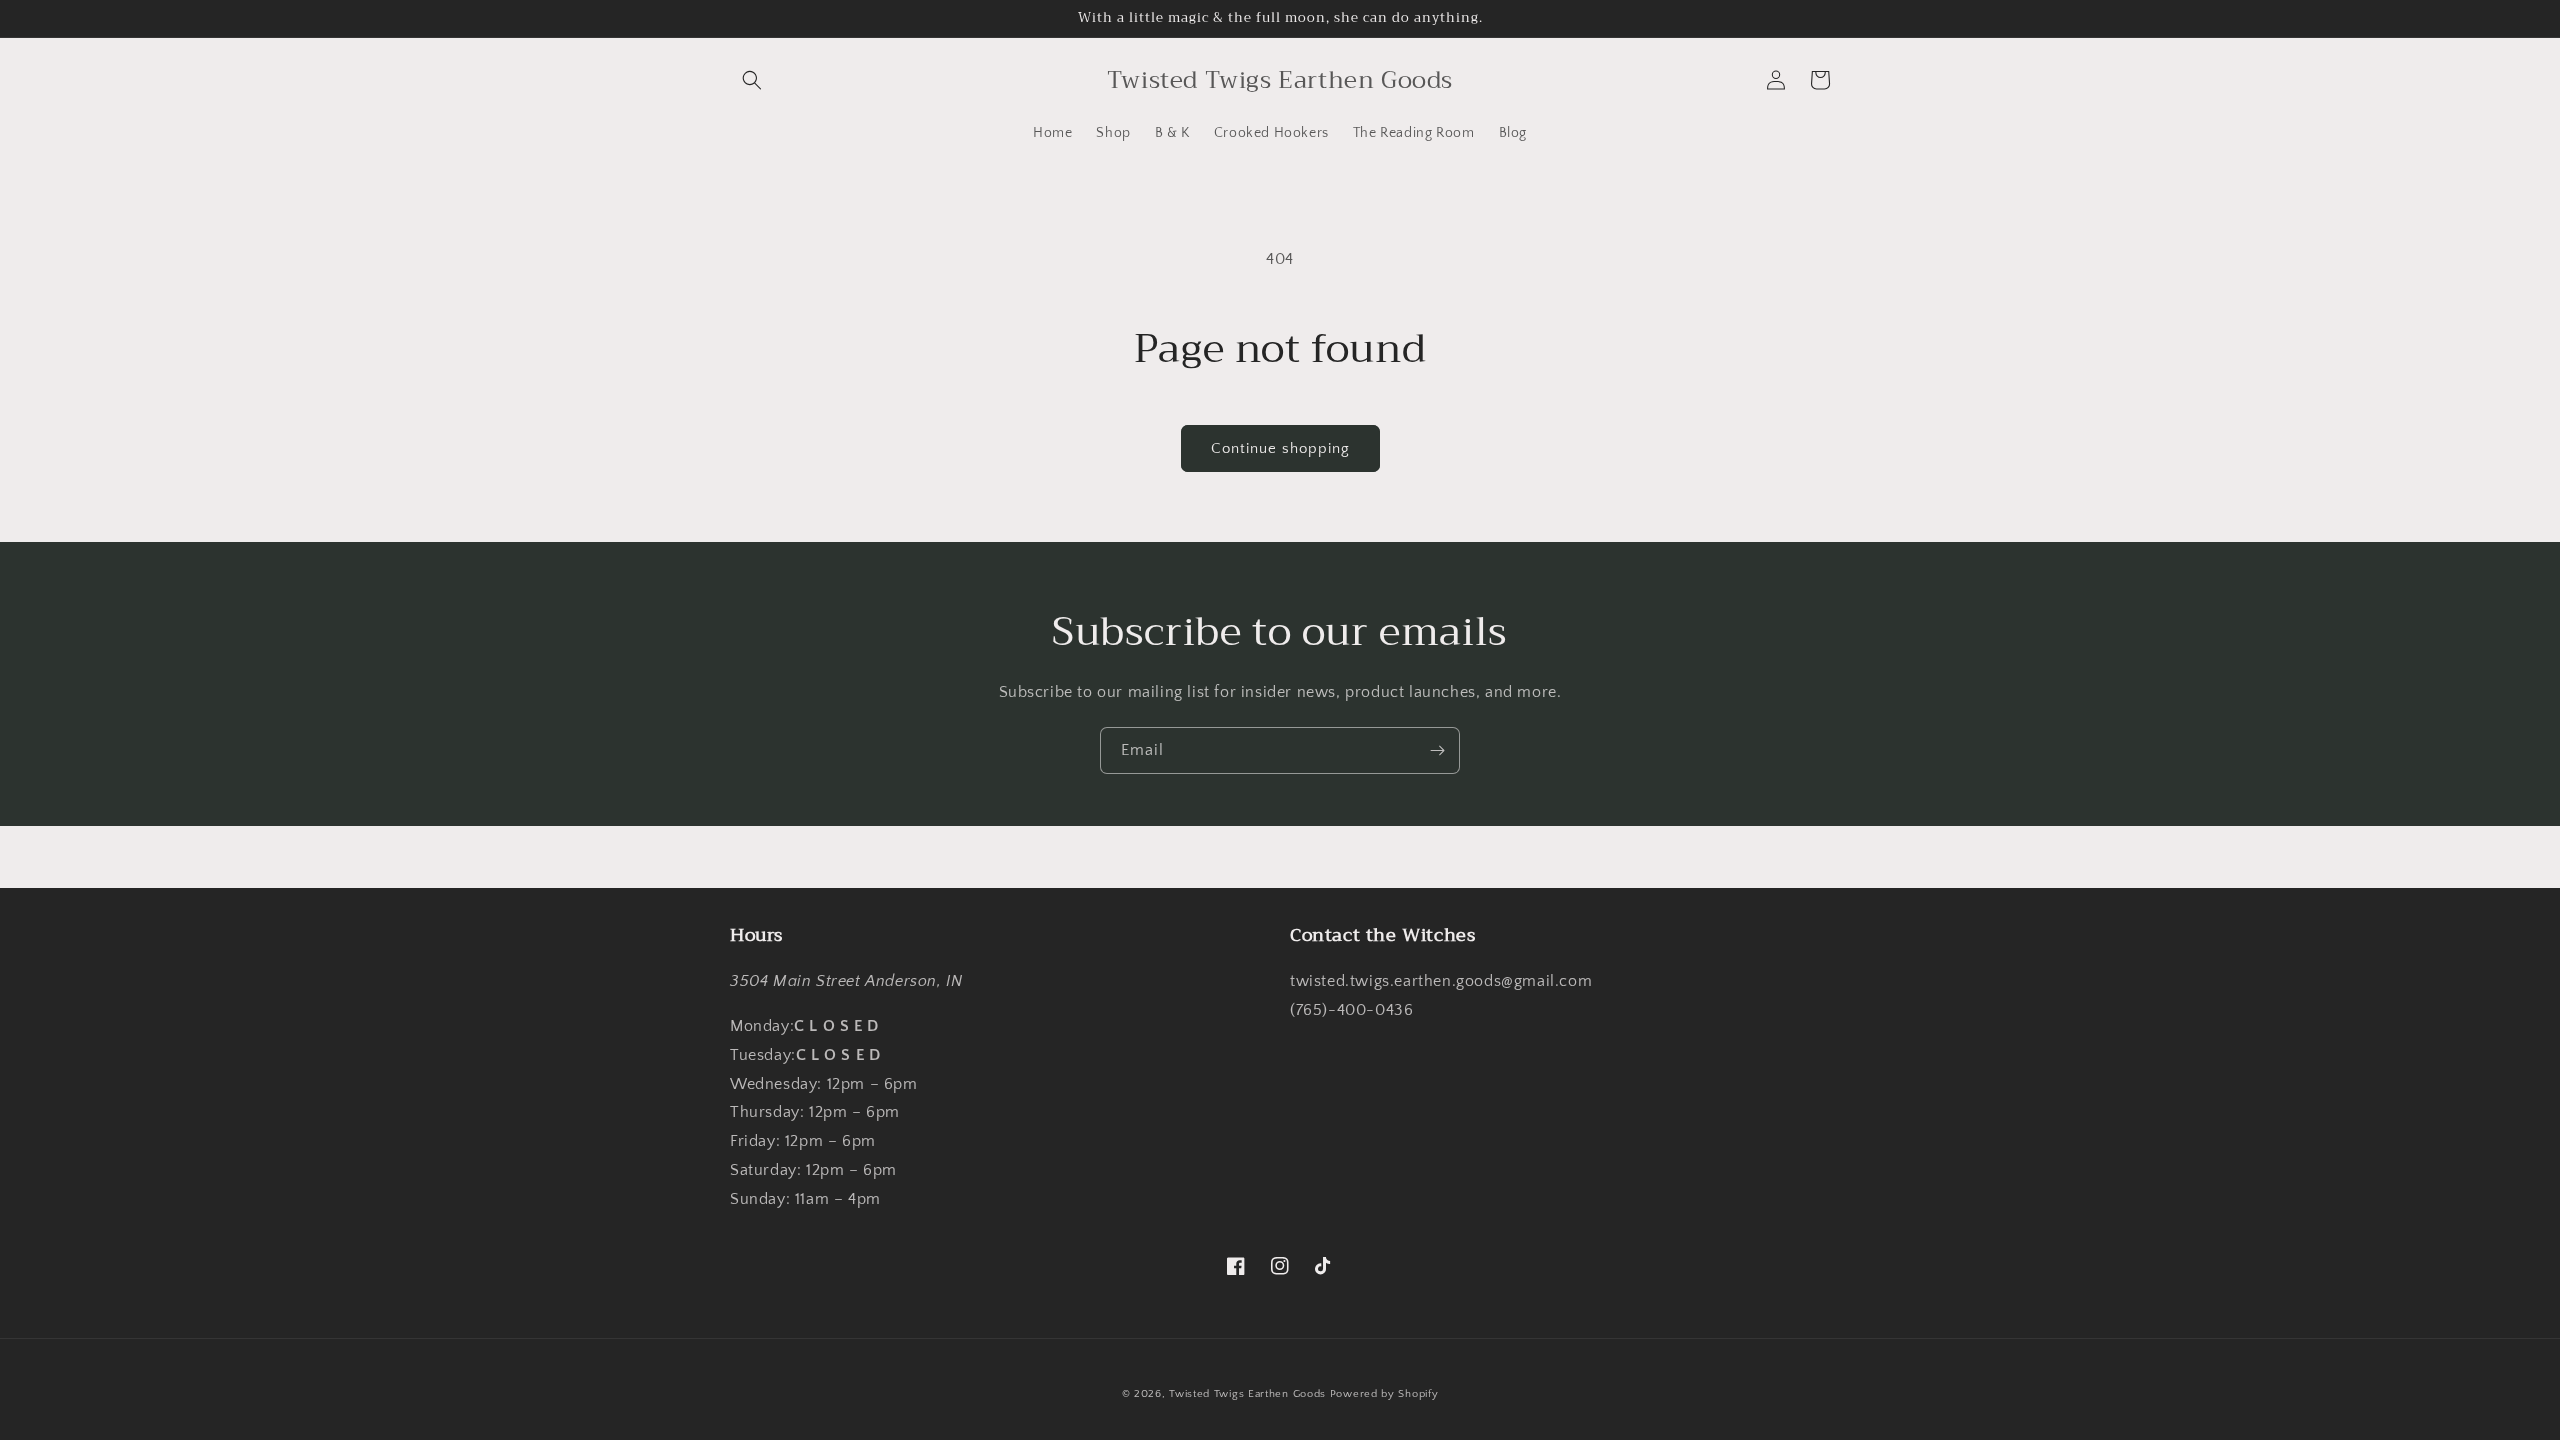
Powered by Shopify (1384, 1394)
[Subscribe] (1437, 750)
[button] (752, 80)
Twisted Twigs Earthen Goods (1247, 1394)
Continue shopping (1280, 448)
